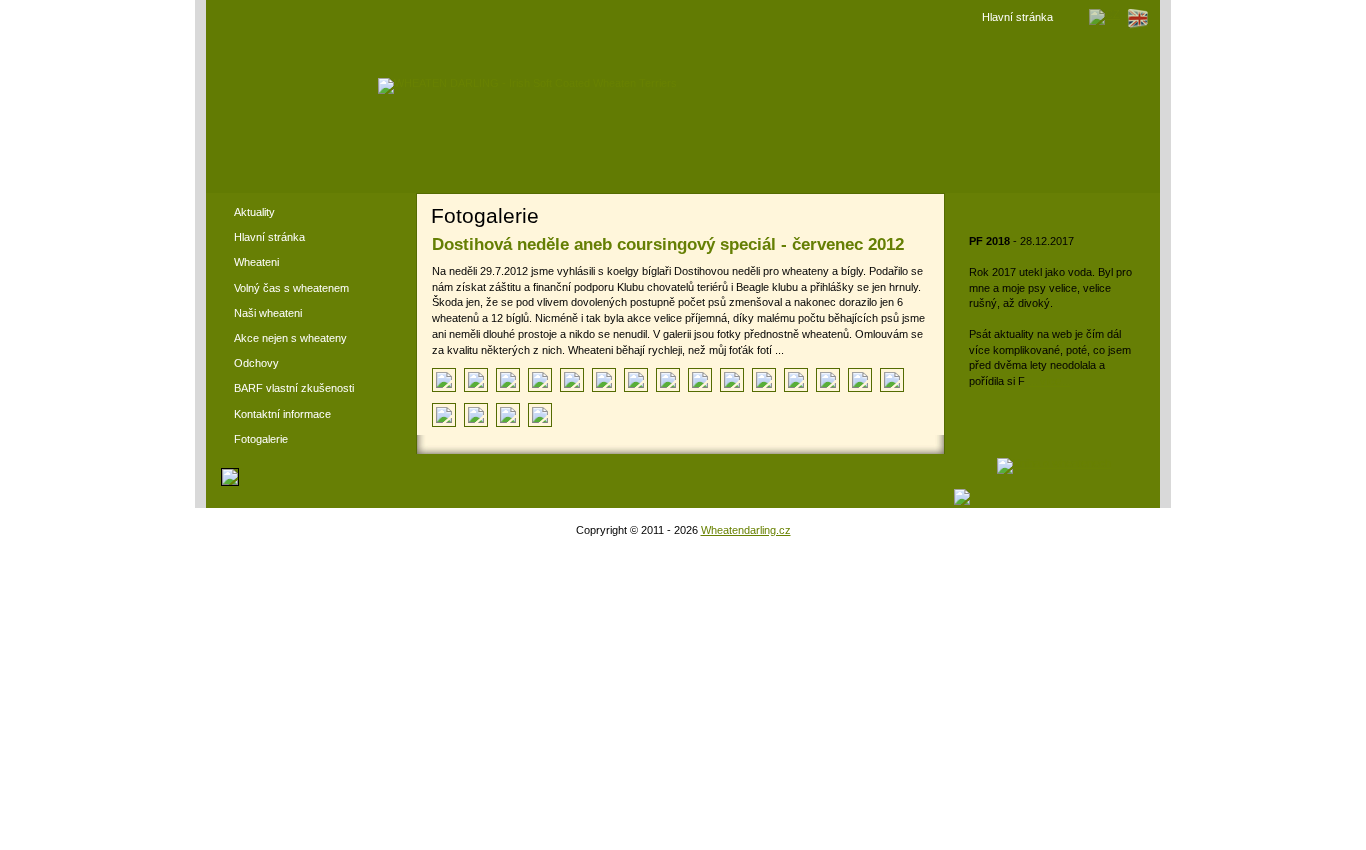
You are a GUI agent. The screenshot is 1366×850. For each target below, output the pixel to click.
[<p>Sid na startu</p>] (668, 380)
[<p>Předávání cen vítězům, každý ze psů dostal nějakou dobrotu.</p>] (476, 415)
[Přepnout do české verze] (1104, 14)
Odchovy (256, 363)
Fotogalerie (261, 439)
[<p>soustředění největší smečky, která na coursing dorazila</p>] (540, 380)
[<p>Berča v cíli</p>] (764, 380)
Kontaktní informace (282, 414)
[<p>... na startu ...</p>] (892, 380)
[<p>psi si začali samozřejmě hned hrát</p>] (476, 380)
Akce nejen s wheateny (290, 338)
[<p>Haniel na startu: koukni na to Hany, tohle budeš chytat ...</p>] (604, 380)
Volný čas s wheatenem (291, 288)
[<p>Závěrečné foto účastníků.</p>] (540, 415)
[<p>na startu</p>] (732, 380)
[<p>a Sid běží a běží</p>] (700, 380)
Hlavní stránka (1017, 17)
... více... (1049, 381)
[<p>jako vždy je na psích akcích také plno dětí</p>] (508, 380)
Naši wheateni (268, 313)
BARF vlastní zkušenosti (294, 388)
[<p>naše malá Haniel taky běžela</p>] (636, 380)
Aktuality (254, 212)
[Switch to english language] (1137, 25)
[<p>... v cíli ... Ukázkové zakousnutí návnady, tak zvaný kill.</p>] (444, 415)
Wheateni (256, 262)
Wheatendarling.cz (746, 530)
